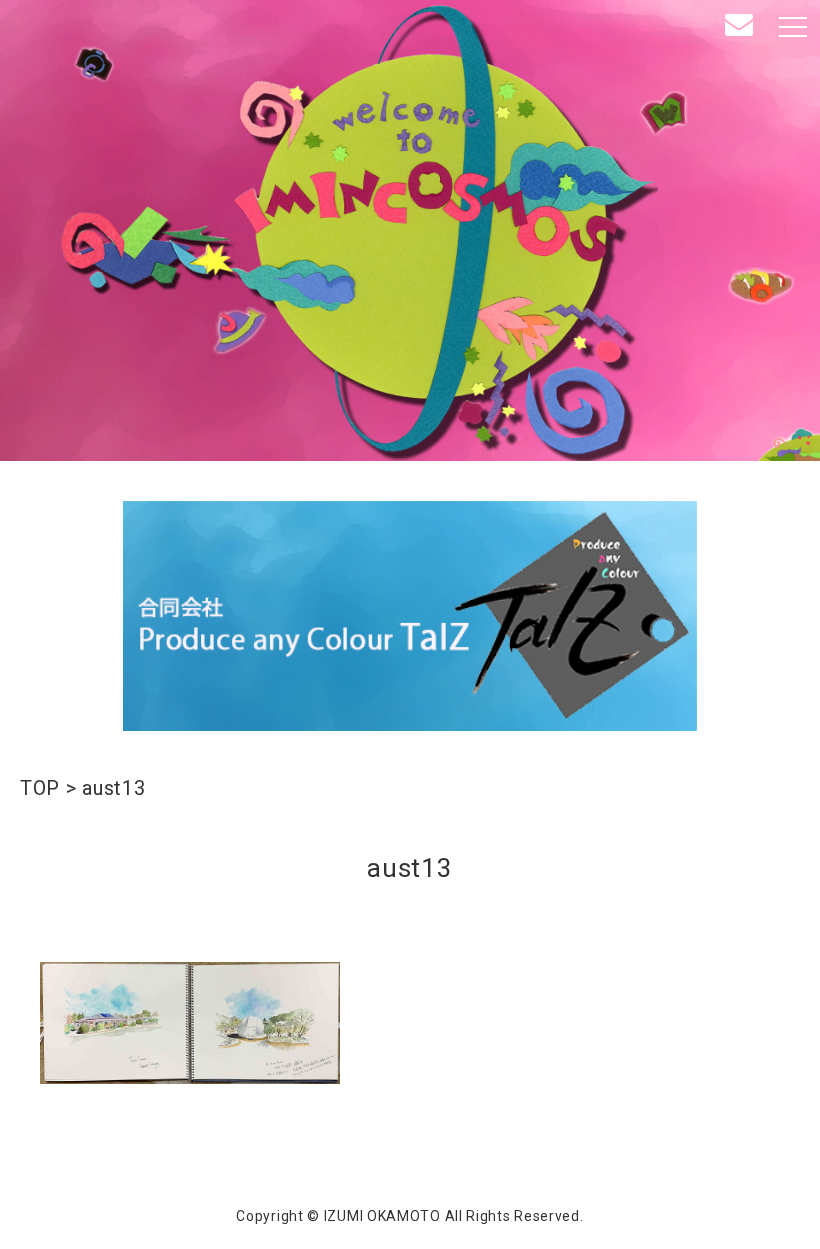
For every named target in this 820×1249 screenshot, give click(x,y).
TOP (40, 788)
